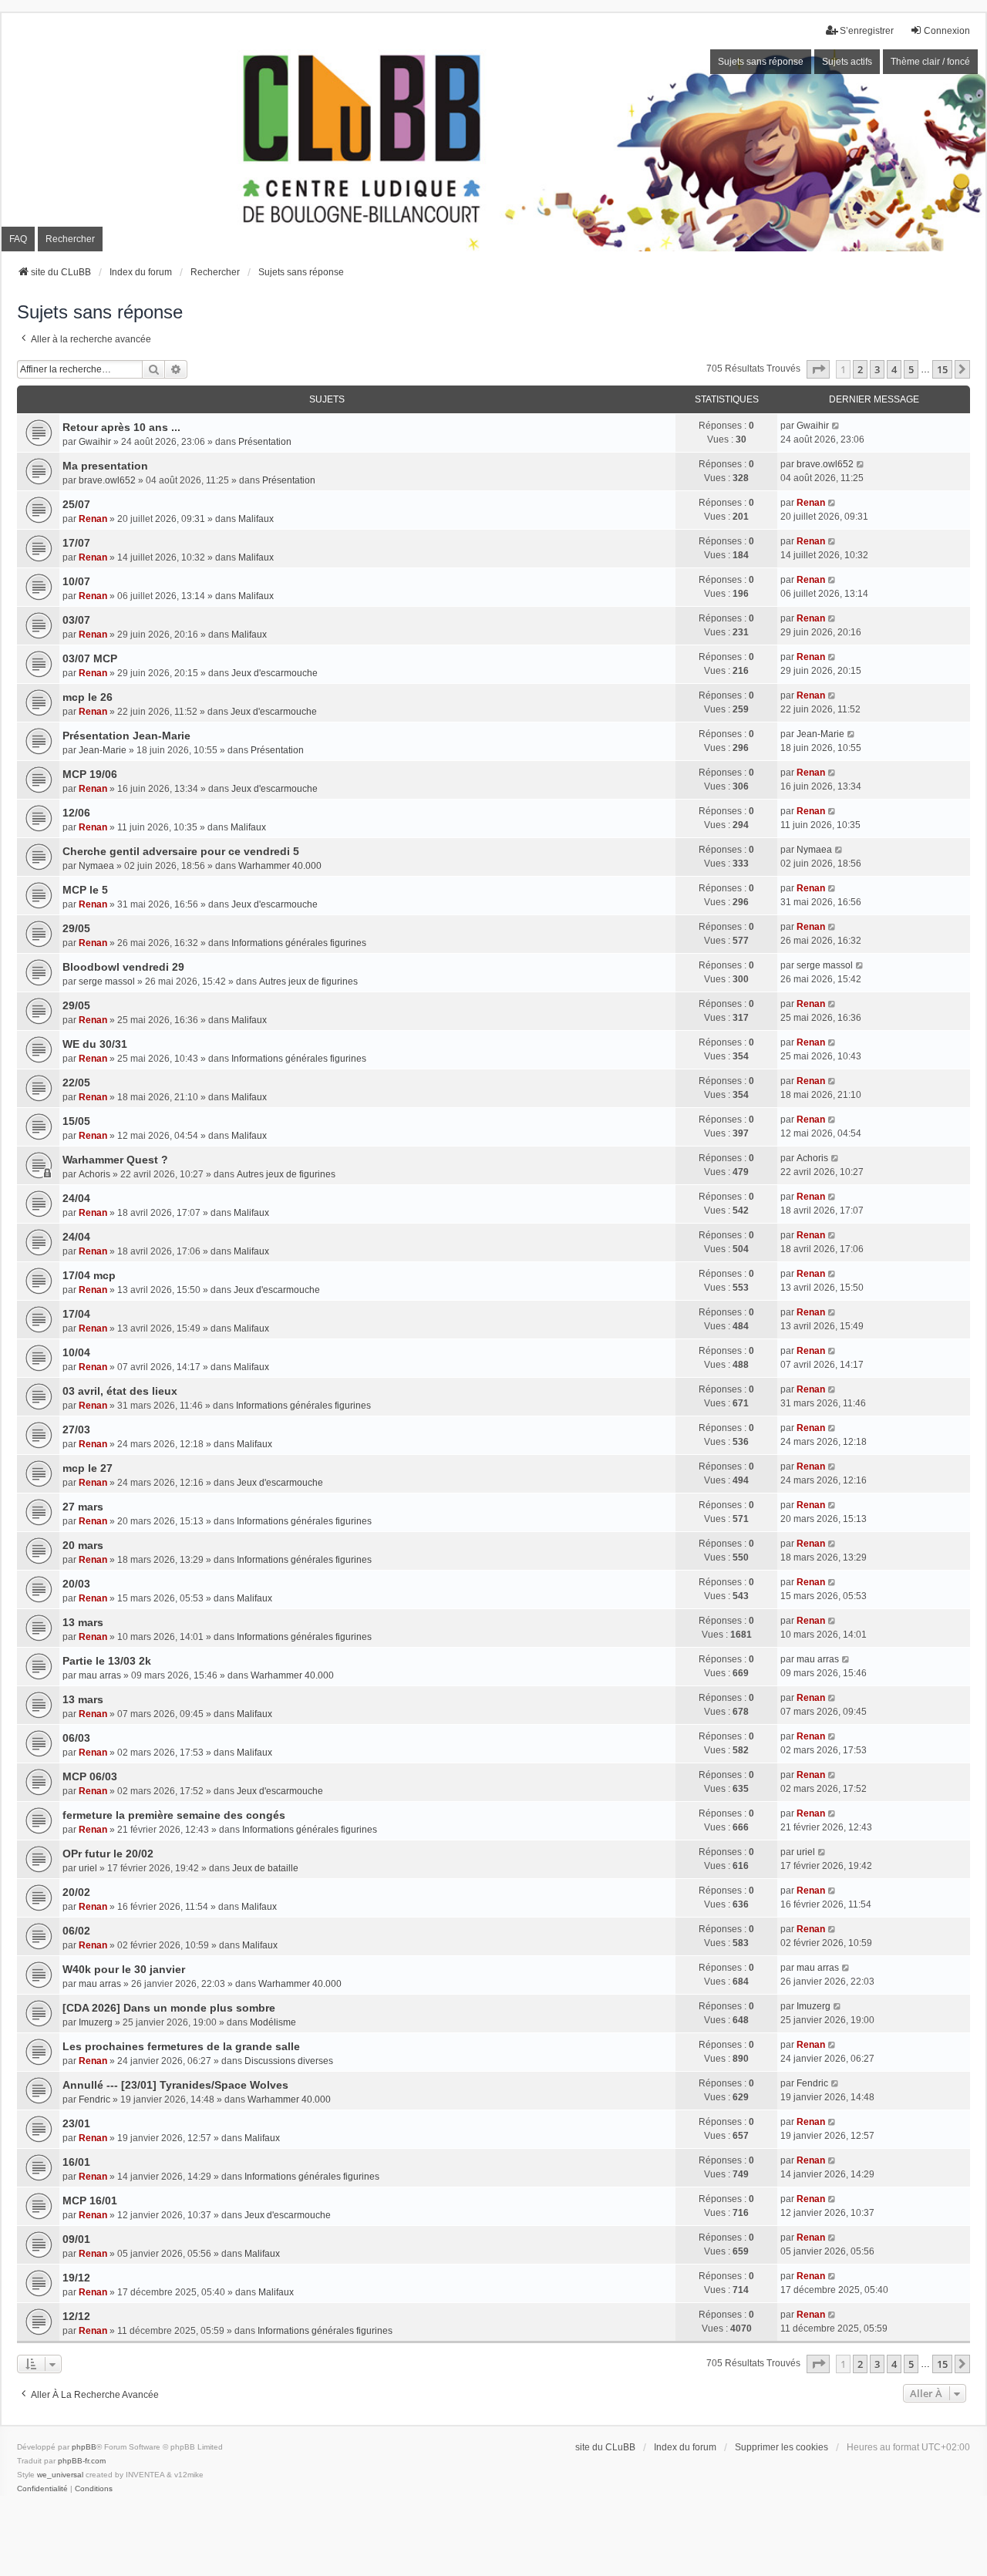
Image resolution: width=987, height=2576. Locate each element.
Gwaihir (95, 442)
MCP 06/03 (90, 1776)
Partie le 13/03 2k (107, 1661)
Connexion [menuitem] (947, 31)
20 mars (83, 1545)
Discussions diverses (289, 2061)
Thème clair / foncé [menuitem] (930, 62)
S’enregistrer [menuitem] (867, 31)
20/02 (76, 1892)
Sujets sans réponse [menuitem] (761, 62)
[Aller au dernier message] (836, 426)
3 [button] (877, 369)
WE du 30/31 (95, 1044)
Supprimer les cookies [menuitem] (782, 2447)
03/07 (76, 620)
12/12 (76, 2316)
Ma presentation (105, 466)
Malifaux (256, 519)
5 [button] (911, 369)
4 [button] (894, 369)
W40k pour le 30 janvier (124, 1969)
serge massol (107, 982)
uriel (88, 1868)
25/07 (76, 504)
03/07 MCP (90, 658)
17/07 (76, 543)
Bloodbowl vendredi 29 (123, 967)
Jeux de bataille (265, 1868)
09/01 (76, 2239)
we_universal (60, 2475)
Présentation (265, 442)
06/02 (76, 1931)
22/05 (76, 1083)
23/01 (76, 2123)
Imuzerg (96, 2022)
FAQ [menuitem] (18, 239)
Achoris (94, 1174)
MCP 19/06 (90, 774)
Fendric (94, 2100)
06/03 (76, 1738)
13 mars (83, 1622)
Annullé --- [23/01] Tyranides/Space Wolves (175, 2085)
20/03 (76, 1584)
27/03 (76, 1429)
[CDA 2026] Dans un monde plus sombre (169, 2008)
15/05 (76, 1121)
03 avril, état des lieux (120, 1391)
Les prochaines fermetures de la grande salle (181, 2046)
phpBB (84, 2447)
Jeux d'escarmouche (275, 673)
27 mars (83, 1507)
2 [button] (860, 369)
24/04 (76, 1198)
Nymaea (96, 866)
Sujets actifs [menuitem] (847, 62)
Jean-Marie (103, 750)
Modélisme (273, 2022)
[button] (818, 369)
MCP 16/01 (90, 2201)
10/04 (76, 1352)
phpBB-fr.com (82, 2461)
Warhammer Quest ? (115, 1160)
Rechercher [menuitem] (70, 239)
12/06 (76, 813)
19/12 (76, 2278)
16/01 (76, 2162)
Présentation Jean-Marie (126, 736)
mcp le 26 (88, 697)
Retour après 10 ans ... (121, 427)
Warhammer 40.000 (280, 866)
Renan (93, 519)
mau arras (100, 1675)
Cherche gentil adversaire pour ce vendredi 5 (181, 851)
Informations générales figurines (299, 943)
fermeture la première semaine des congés (174, 1815)
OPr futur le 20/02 (108, 1854)
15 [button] (942, 369)
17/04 (76, 1314)
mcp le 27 (88, 1468)
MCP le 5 (85, 890)
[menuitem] (42, 2489)
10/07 (76, 581)
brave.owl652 (107, 480)
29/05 (76, 928)
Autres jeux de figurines (308, 982)
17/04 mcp (89, 1275)
